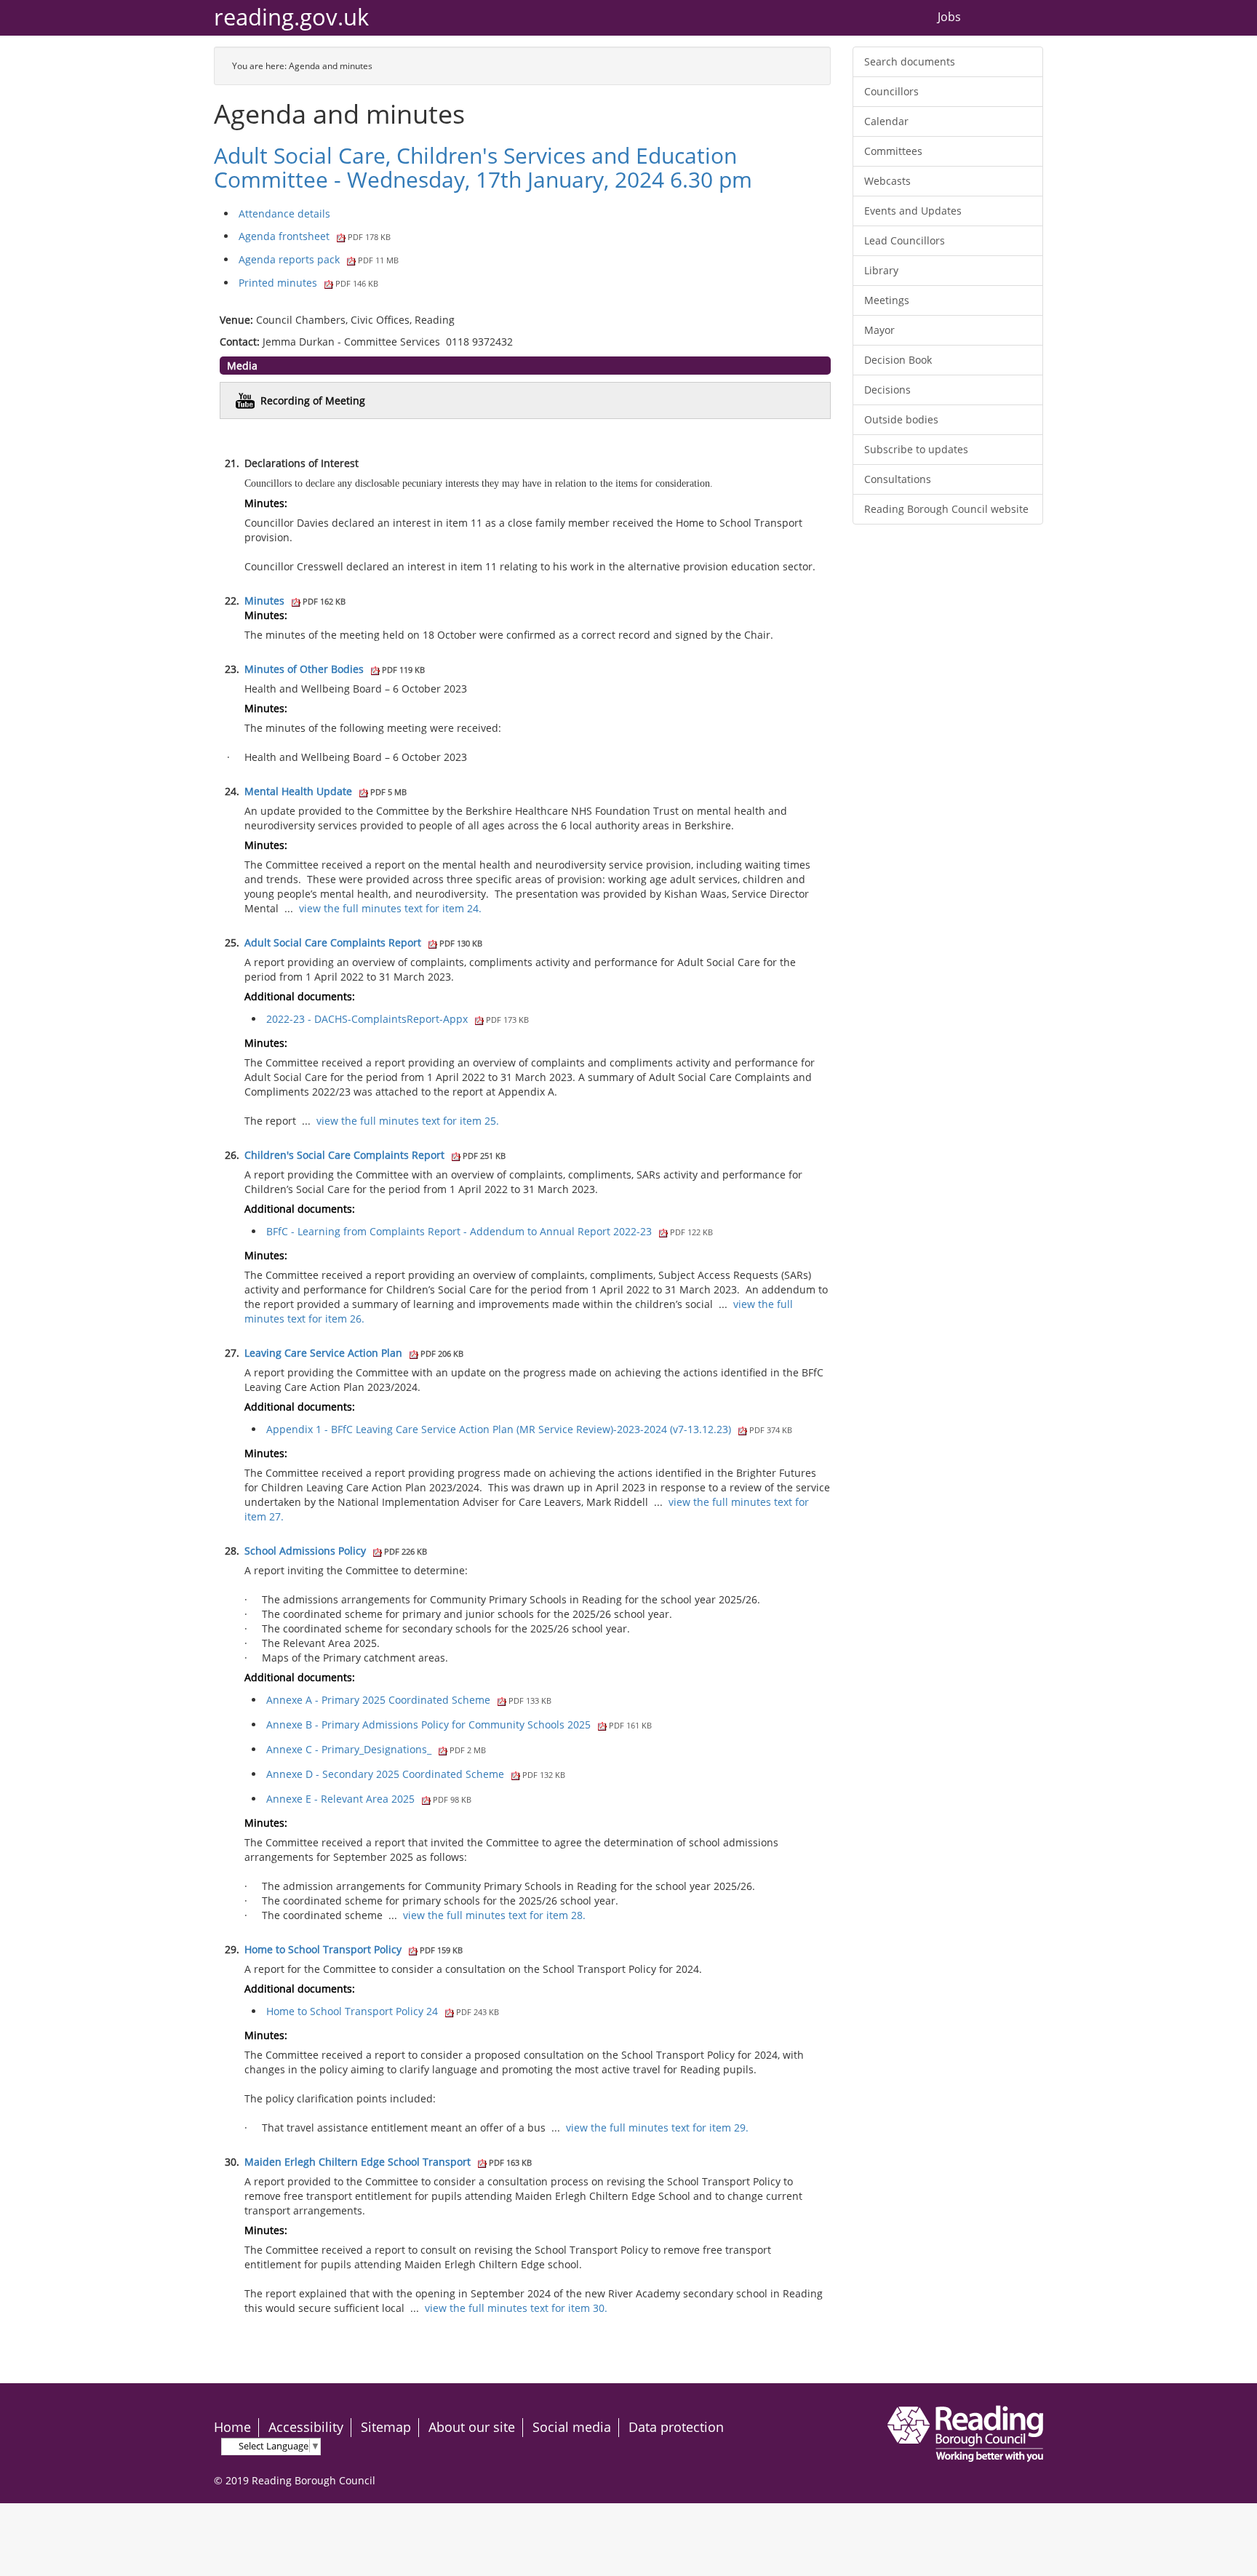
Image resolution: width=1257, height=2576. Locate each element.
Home (232, 2427)
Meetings (887, 300)
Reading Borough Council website (946, 509)
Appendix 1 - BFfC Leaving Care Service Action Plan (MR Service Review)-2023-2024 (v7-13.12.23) (529, 1429)
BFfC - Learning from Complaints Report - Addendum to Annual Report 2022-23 (490, 1231)
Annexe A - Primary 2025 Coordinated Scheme (409, 1700)
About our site (472, 2427)
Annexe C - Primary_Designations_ (376, 1749)
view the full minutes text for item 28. (494, 1915)
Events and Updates (913, 211)
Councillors (891, 91)
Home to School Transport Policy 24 (383, 2011)
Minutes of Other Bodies (335, 669)
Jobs (949, 17)
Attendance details (284, 214)
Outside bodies (901, 419)
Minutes (295, 601)
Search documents (910, 61)
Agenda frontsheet (315, 236)
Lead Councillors (905, 240)
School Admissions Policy (336, 1551)
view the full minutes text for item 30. (516, 2308)
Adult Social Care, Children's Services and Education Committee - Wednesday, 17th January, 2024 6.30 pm (483, 167)
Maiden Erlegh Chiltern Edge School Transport (388, 2162)
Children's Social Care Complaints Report (375, 1155)
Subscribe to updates (916, 449)
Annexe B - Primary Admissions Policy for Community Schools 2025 (459, 1724)
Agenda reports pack (319, 259)
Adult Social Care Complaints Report (363, 942)
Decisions (887, 390)
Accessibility (306, 2427)
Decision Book (898, 360)
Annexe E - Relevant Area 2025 (369, 1799)
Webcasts (887, 181)
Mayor (879, 330)
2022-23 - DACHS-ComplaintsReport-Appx (398, 1019)
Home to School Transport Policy (354, 1949)
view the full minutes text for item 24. (390, 908)
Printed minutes (308, 283)
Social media (572, 2427)
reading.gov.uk (291, 17)
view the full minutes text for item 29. (657, 2128)
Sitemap (386, 2427)
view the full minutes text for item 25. (408, 1121)
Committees (893, 151)
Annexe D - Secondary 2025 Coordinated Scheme (416, 1774)
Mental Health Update (326, 791)
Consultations (898, 479)
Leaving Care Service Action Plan (354, 1353)
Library (881, 270)
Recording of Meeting (313, 400)
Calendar (886, 121)
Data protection (676, 2427)
